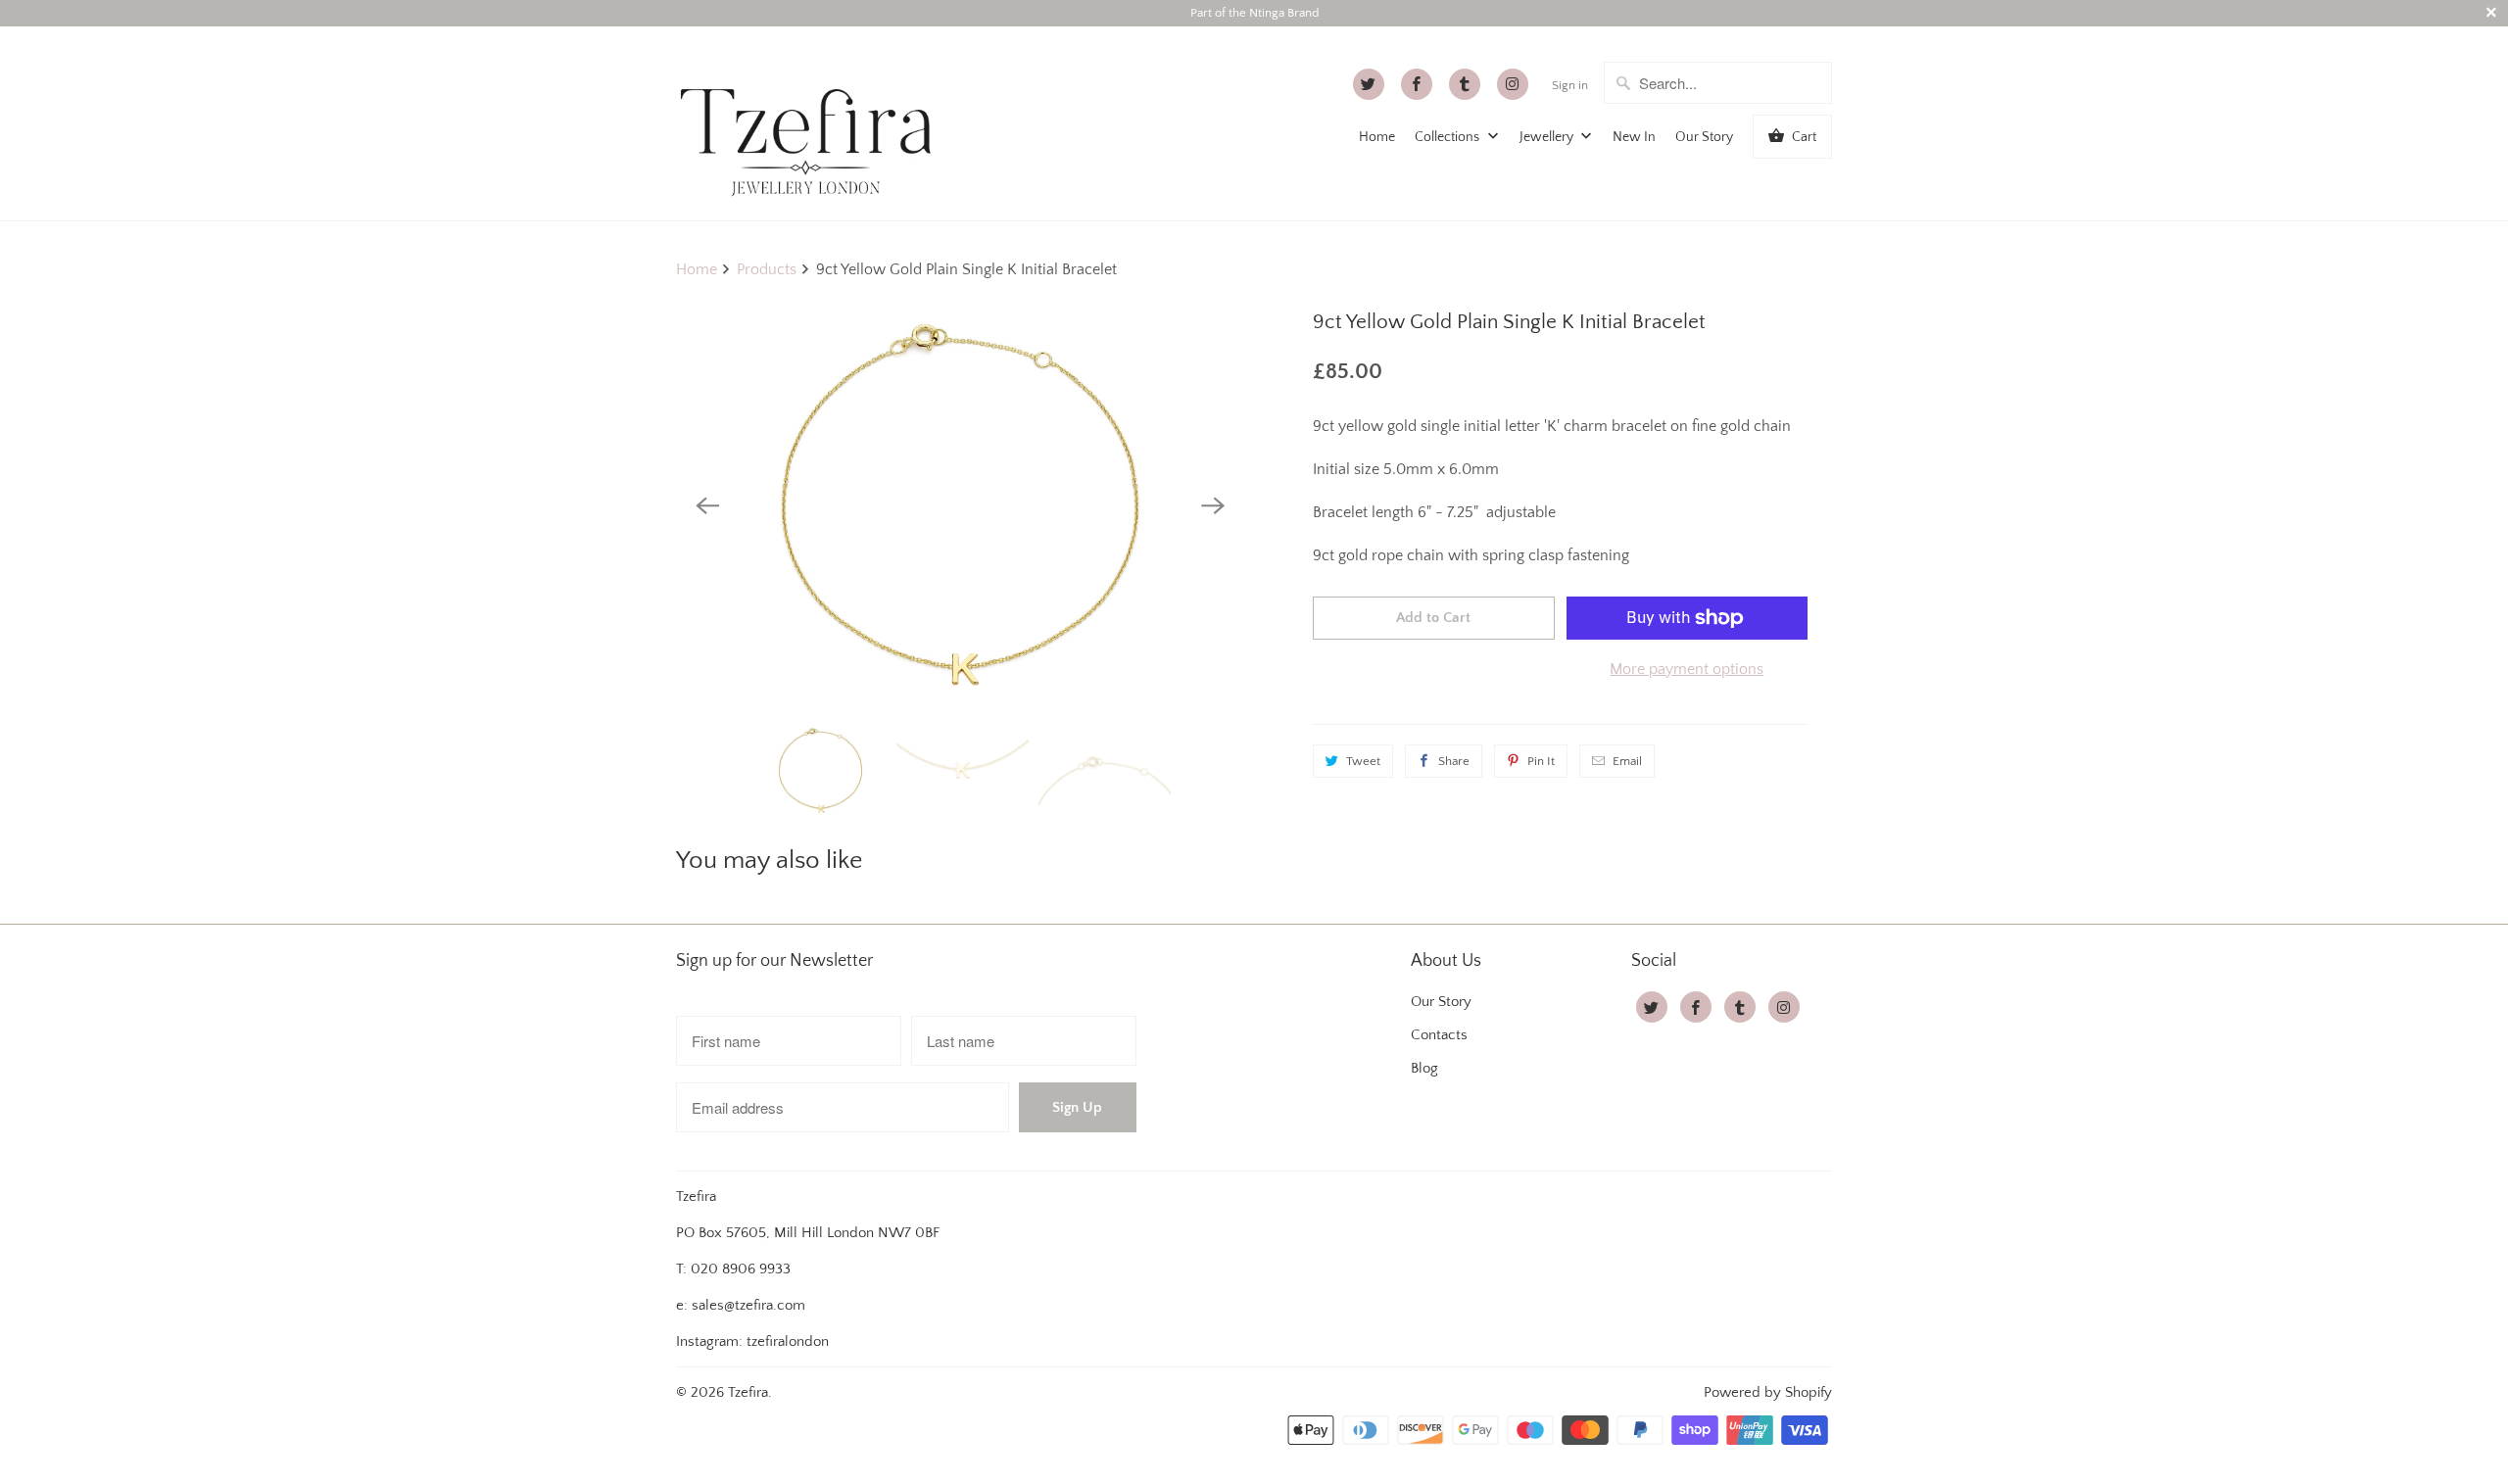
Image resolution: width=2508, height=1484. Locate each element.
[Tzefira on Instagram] (1513, 84)
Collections (1448, 137)
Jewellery (1548, 137)
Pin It (1541, 761)
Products (767, 269)
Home (1377, 137)
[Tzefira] (813, 123)
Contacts (1439, 1035)
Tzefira (748, 1392)
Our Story (1704, 137)
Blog (1424, 1068)
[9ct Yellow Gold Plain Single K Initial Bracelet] (960, 505)
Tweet (1363, 761)
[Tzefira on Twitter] (1369, 84)
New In (1634, 137)
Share (1454, 761)
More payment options (1687, 669)
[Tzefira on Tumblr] (1465, 84)
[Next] (1213, 505)
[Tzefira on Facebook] (1417, 84)
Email (1627, 761)
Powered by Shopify (1768, 1392)
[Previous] (707, 505)
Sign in (1570, 85)
